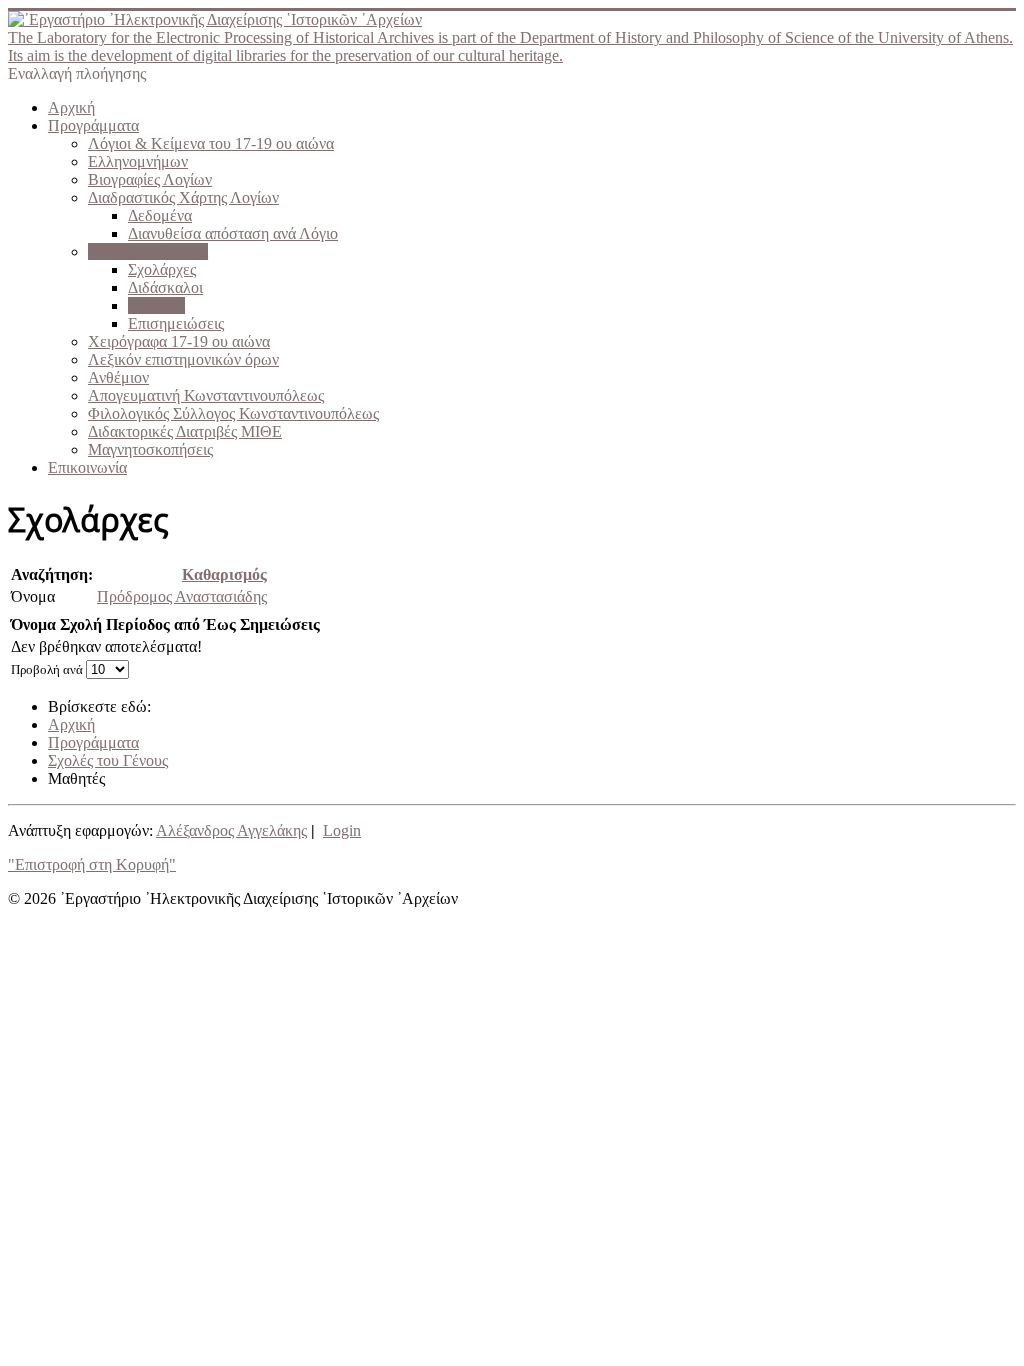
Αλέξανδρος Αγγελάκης (231, 830)
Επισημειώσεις (176, 323)
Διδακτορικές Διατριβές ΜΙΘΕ (185, 431)
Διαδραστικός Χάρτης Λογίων (183, 197)
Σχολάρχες (162, 269)
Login (342, 830)
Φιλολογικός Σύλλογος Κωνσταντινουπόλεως (233, 413)
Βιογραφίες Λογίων (150, 179)
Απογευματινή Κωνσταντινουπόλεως (206, 395)
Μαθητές (156, 305)
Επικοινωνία (87, 467)
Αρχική (71, 107)
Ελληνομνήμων (138, 161)
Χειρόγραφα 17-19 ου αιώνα (179, 341)
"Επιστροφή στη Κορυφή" (92, 864)
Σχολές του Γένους (148, 251)
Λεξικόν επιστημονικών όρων (183, 359)
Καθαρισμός (224, 574)
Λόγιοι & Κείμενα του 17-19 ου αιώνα (211, 143)
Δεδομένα (160, 215)
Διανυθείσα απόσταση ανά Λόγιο (233, 233)
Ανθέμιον (118, 377)
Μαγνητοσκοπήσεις (150, 449)
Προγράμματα (93, 125)
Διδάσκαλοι (165, 287)
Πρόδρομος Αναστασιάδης (182, 596)
